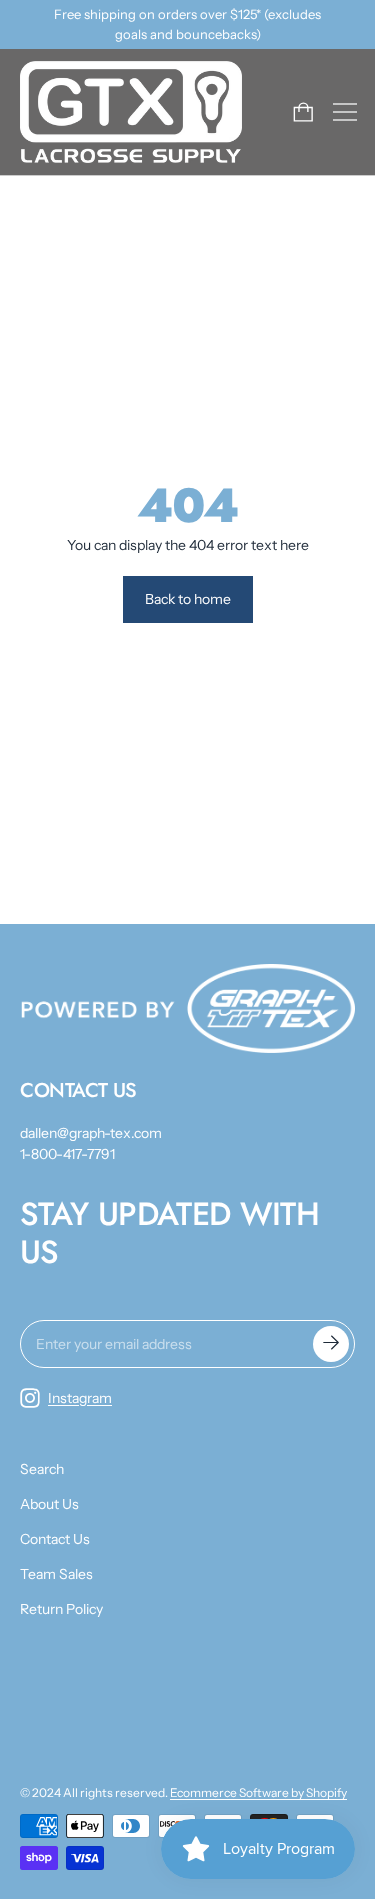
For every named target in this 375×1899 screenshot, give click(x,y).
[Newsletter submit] (331, 1344)
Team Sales (56, 1574)
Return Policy (61, 1609)
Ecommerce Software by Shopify (258, 1792)
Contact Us (55, 1539)
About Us (49, 1504)
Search (42, 1469)
